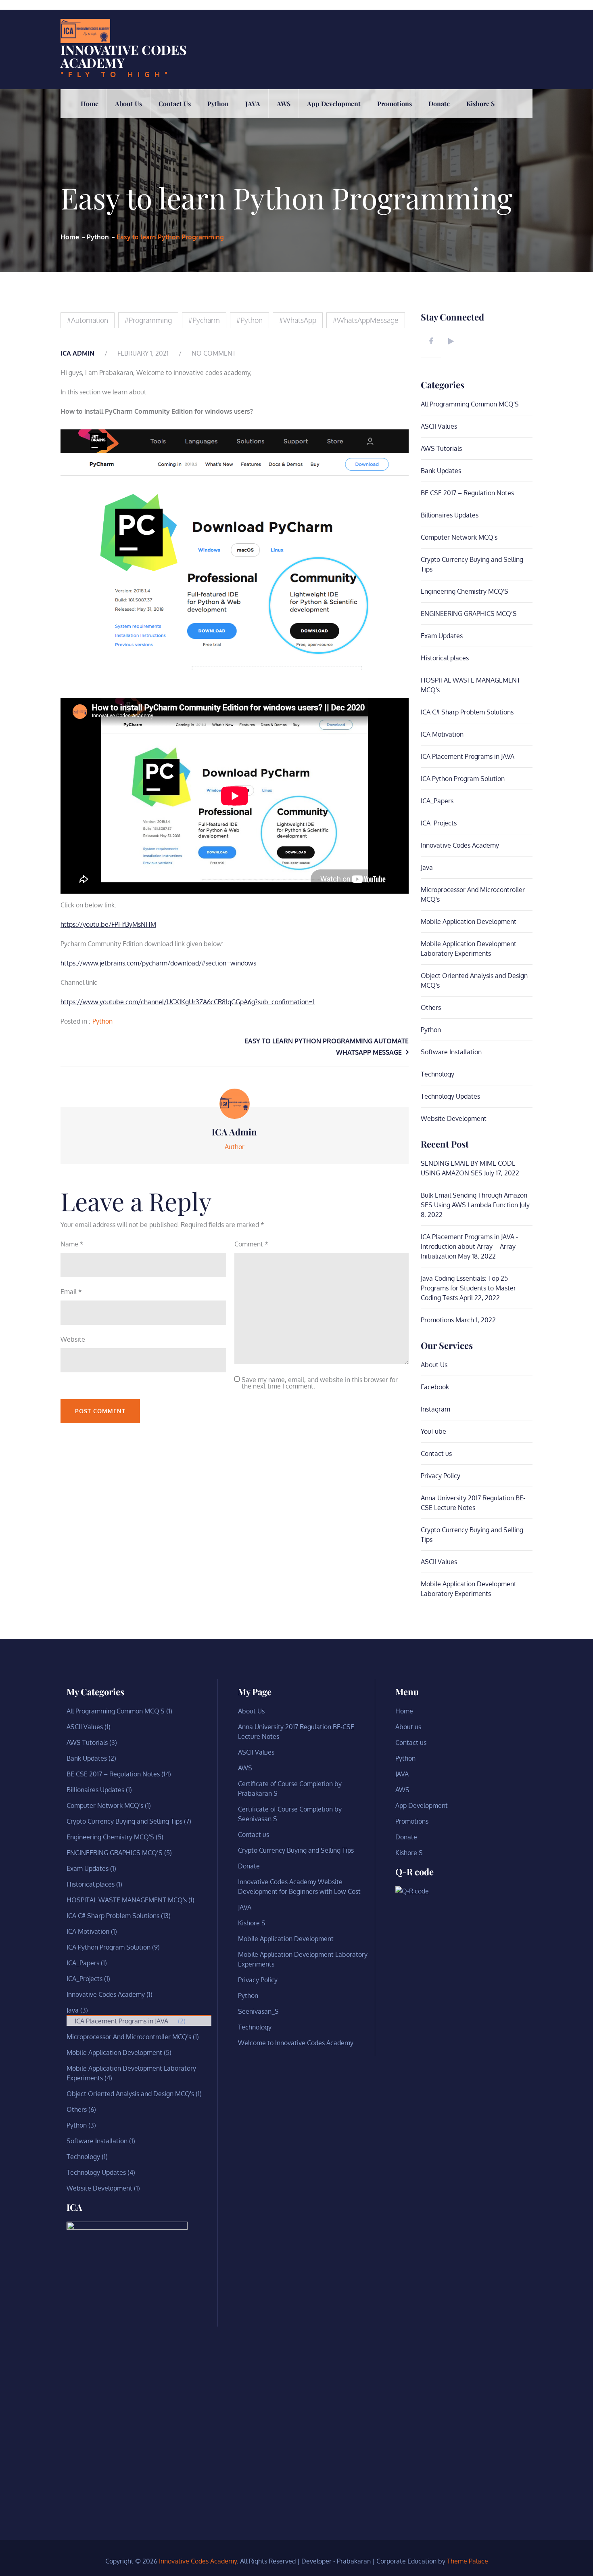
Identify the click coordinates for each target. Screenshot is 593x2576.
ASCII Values (439, 426)
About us (128, 104)
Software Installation (451, 1052)
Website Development (454, 1118)
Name (72, 1244)
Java (427, 867)
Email (71, 1292)
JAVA (253, 104)
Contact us (175, 104)
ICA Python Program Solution (463, 779)
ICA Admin (77, 353)
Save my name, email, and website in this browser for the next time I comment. (320, 1383)
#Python (250, 320)
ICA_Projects (439, 823)
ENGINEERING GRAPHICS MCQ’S (469, 614)
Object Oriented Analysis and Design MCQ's (130, 2094)
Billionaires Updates (450, 515)
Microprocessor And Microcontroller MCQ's (129, 2037)
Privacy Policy (441, 1476)
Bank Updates (441, 471)
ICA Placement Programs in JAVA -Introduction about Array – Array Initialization (469, 1246)
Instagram (435, 1409)
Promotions (395, 104)
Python (218, 104)
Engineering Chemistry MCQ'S (465, 591)
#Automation (88, 320)
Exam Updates (442, 636)
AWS (284, 104)
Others (431, 1007)
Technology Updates (450, 1096)
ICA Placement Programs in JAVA (468, 756)
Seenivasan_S (258, 2011)
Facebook (435, 1387)
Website (73, 1339)
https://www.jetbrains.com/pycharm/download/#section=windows (158, 963)
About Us (434, 1365)
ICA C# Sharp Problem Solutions (467, 712)
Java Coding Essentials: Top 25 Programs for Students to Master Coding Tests (468, 1288)
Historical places (445, 658)
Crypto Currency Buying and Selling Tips (124, 1821)
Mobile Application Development (469, 921)
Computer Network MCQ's (459, 537)
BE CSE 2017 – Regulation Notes (467, 493)
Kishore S (480, 104)
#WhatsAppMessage (366, 320)
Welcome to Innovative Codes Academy (296, 2043)
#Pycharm (204, 320)
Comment (251, 1244)
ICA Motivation (442, 734)
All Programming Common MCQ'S (470, 404)
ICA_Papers (437, 801)
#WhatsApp (298, 320)
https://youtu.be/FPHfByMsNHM (108, 924)
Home (90, 104)
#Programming (148, 320)
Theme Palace (468, 2561)
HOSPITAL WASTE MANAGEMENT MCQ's (127, 1900)
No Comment (214, 353)
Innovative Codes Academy (124, 56)
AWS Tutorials (441, 448)
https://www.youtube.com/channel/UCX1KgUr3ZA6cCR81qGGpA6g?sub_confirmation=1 (188, 1002)
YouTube (433, 1431)
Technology (437, 1074)
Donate (439, 104)
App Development (334, 104)
